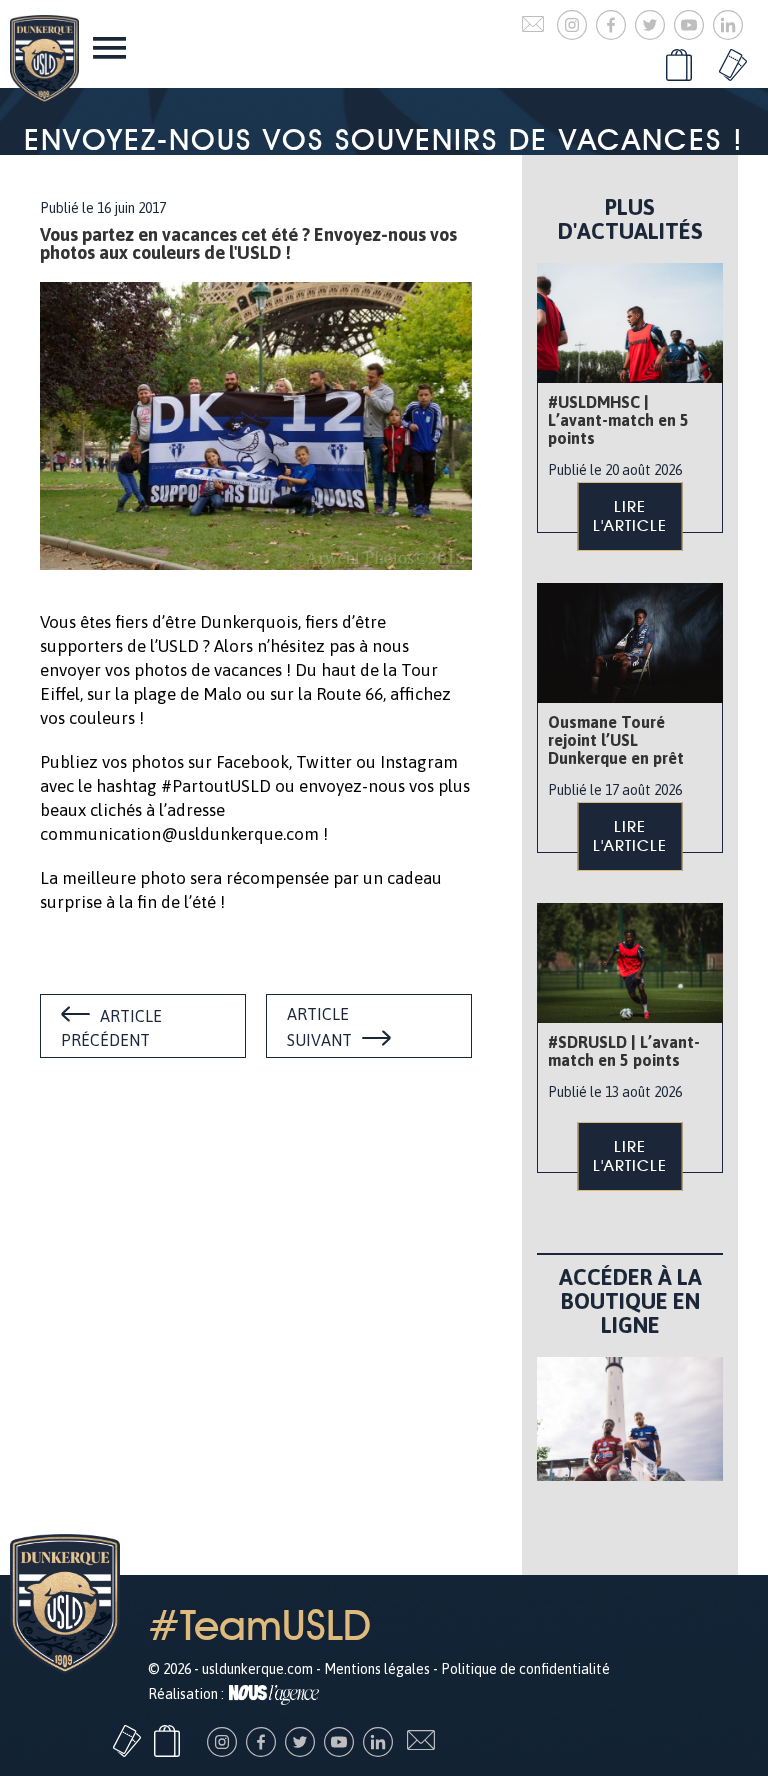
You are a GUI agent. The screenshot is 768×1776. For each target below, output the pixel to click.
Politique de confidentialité (525, 1669)
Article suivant (319, 1027)
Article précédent (111, 1028)
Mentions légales (377, 1669)
